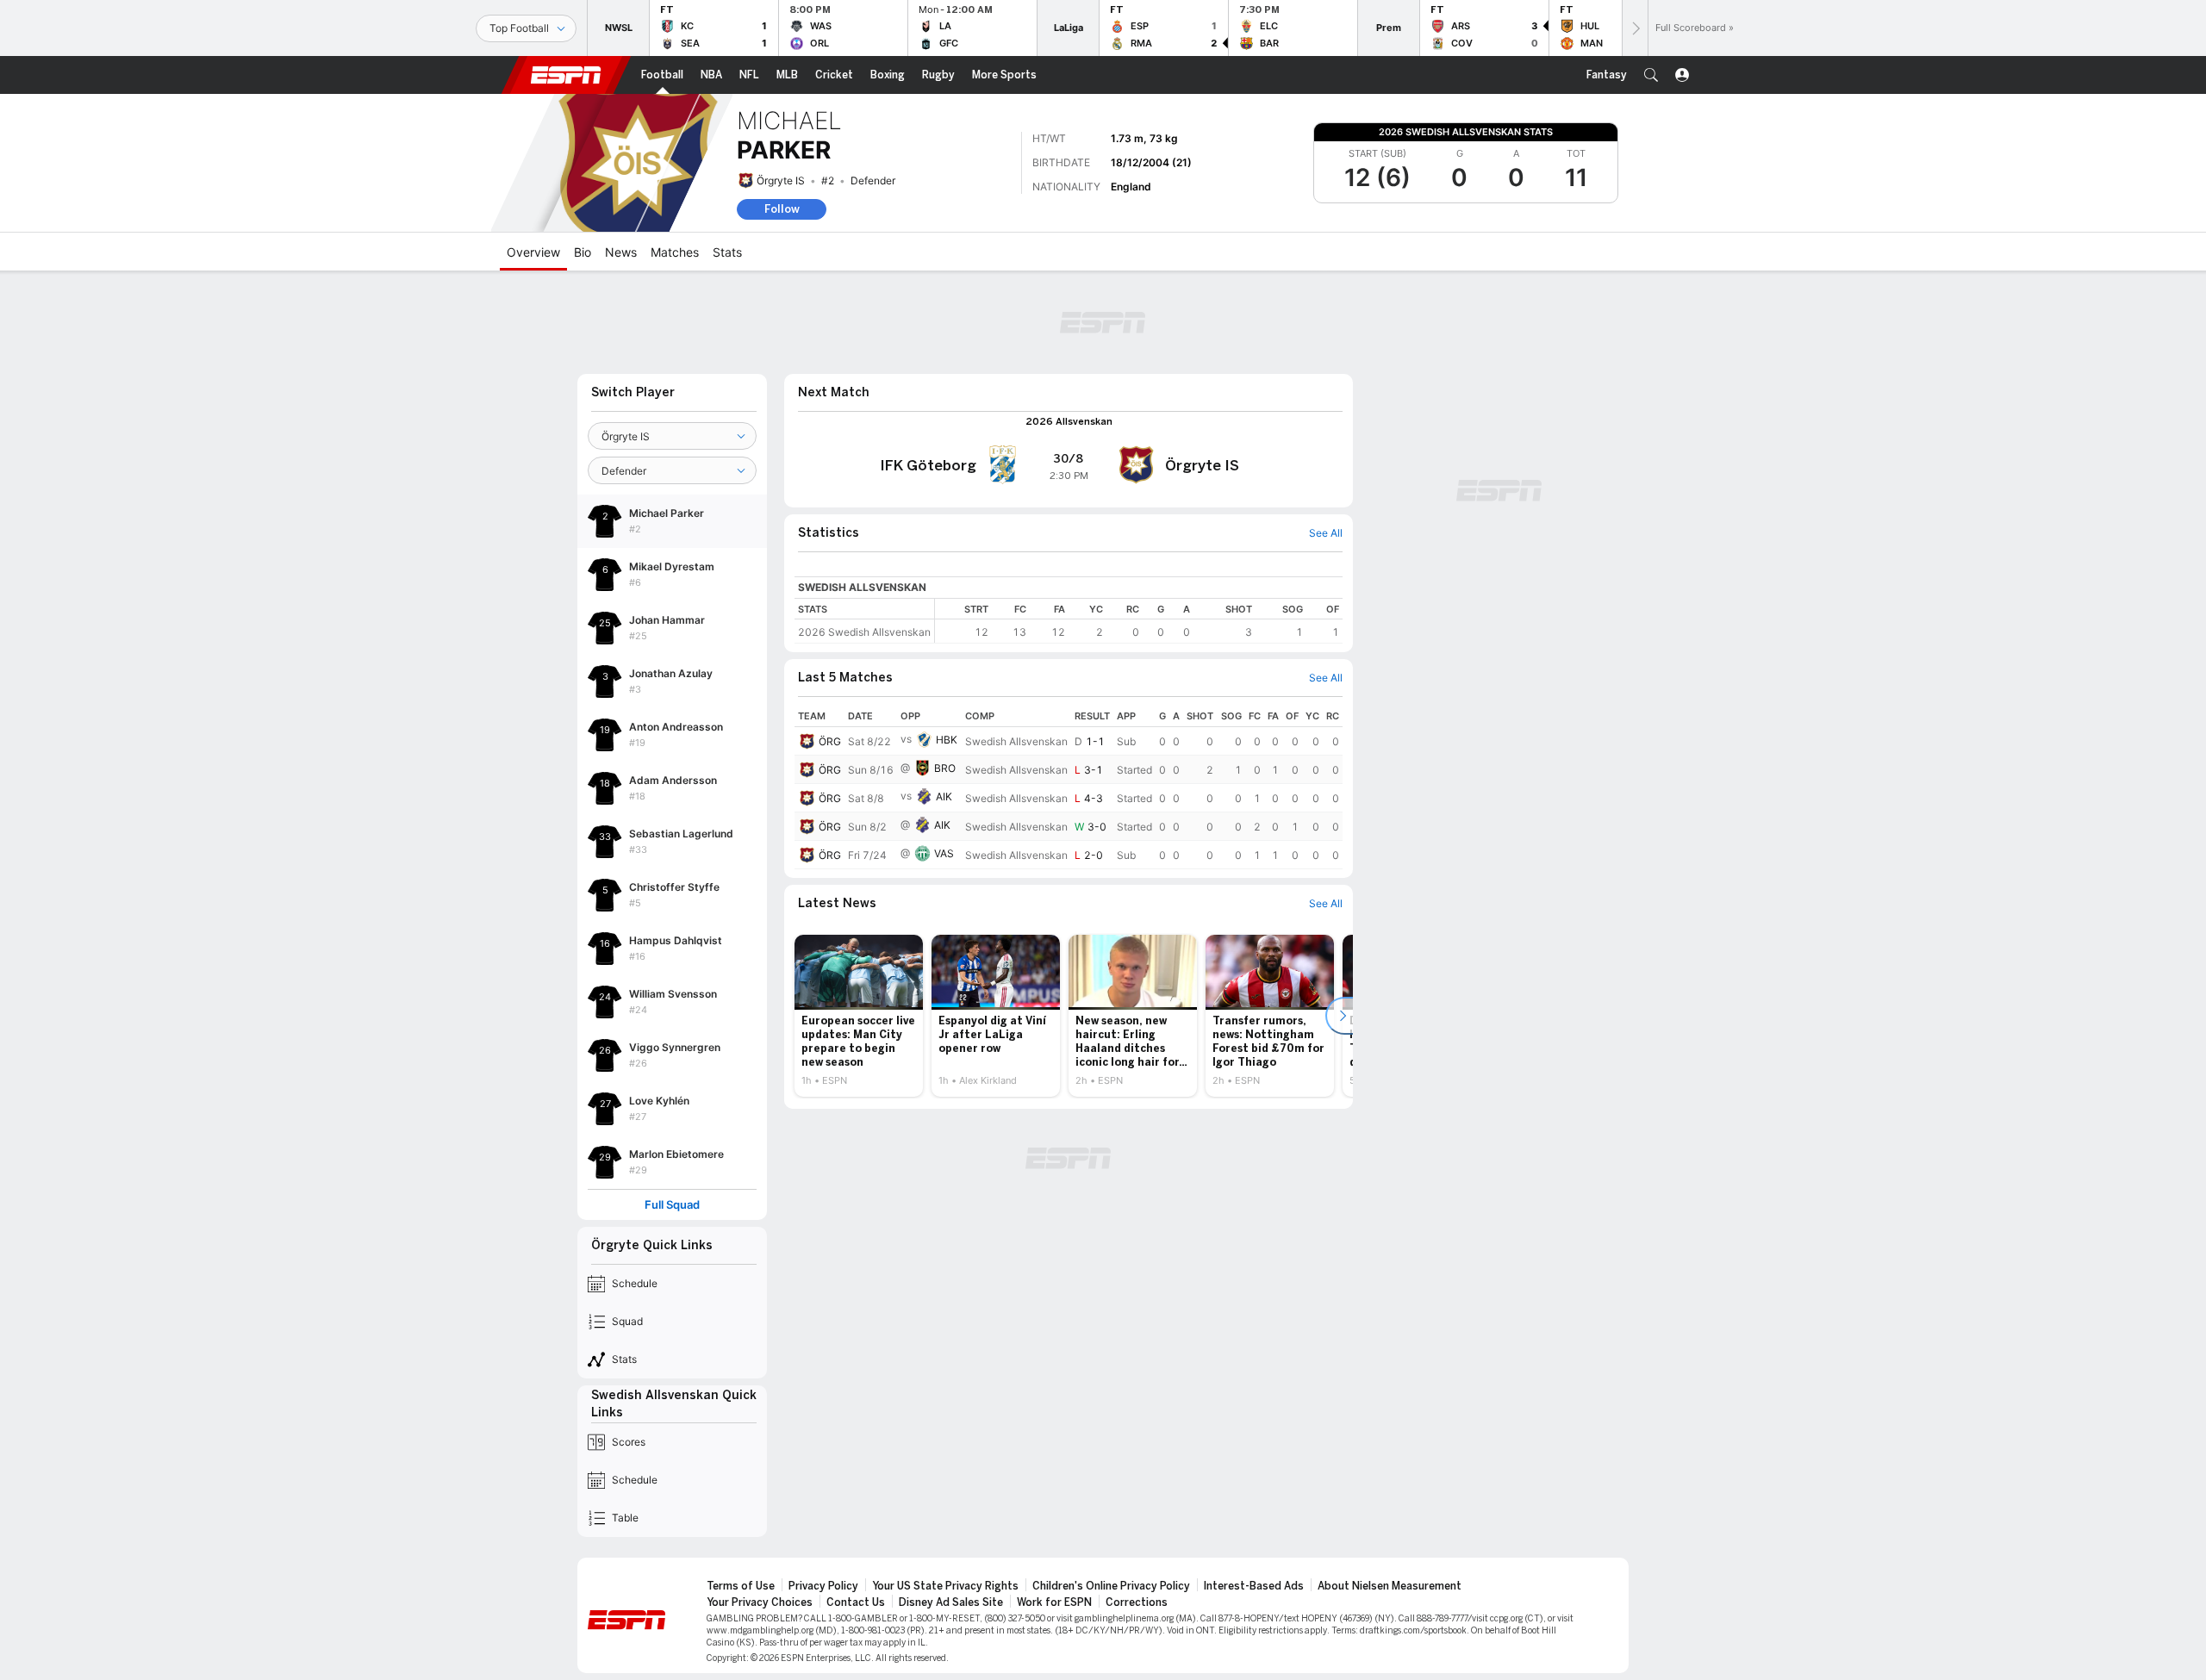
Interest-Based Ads (1254, 1586)
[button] (1651, 75)
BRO (945, 768)
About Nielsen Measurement (1390, 1586)
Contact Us (856, 1602)
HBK (947, 740)
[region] (1139, 621)
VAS (944, 853)
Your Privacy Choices (760, 1602)
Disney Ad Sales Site (951, 1602)
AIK (944, 796)
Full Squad (672, 1205)
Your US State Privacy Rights (945, 1586)
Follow (782, 209)
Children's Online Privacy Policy (1111, 1586)
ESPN (566, 75)
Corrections (1137, 1602)
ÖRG (830, 741)
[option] (859, 1016)
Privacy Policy (823, 1586)
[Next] (1635, 28)
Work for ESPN (1054, 1602)
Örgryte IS (781, 180)
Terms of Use (741, 1586)
